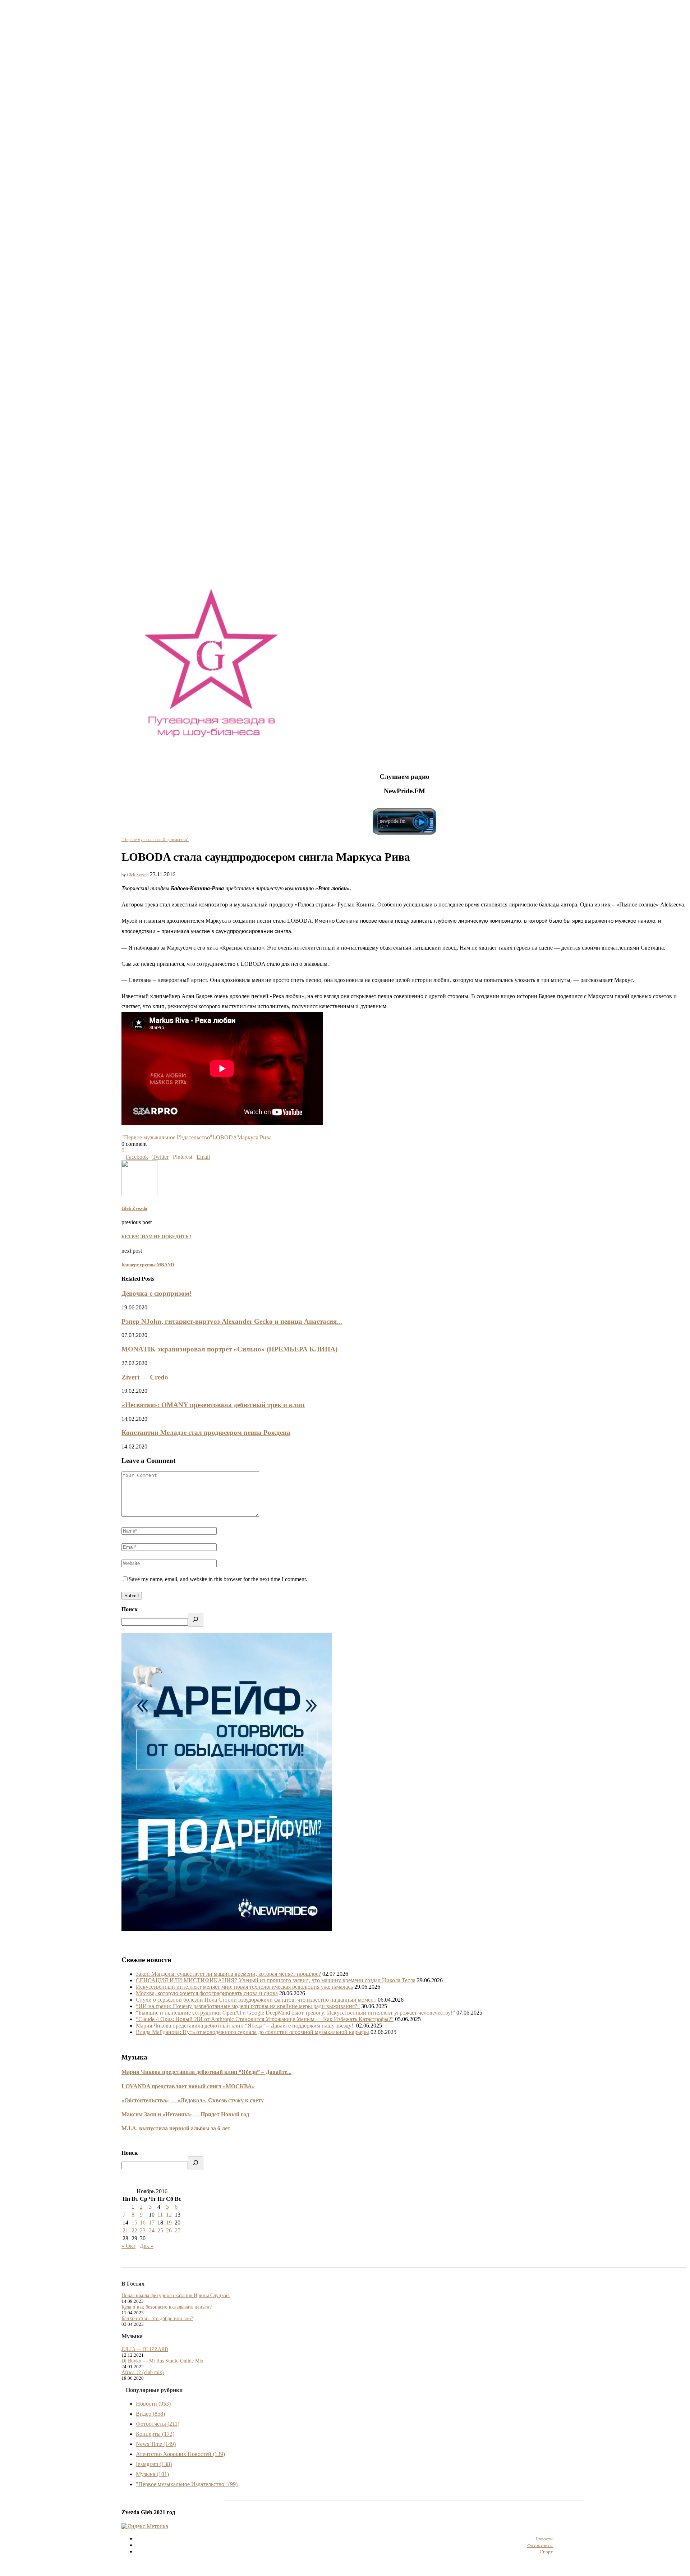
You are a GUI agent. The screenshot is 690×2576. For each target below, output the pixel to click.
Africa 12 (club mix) (143, 2372)
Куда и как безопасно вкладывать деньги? (167, 2307)
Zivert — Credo (145, 1377)
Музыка (152, 2474)
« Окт (128, 2246)
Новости (153, 2404)
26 (169, 2230)
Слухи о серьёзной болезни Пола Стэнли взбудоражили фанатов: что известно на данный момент (256, 2000)
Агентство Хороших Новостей (180, 2454)
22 (134, 2230)
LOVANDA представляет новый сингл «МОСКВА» (188, 2086)
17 (152, 2223)
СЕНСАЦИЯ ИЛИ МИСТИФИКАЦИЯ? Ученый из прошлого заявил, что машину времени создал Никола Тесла (276, 1980)
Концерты (155, 2434)
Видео (150, 2414)
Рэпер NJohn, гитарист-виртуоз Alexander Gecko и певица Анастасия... (232, 1321)
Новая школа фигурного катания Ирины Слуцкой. (176, 2295)
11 (160, 2215)
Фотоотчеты (158, 2424)
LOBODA (225, 1137)
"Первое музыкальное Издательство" (155, 840)
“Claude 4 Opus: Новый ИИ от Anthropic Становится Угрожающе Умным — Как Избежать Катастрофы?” (265, 2019)
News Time (156, 2444)
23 (143, 2230)
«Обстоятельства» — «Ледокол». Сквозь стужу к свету (193, 2100)
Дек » (147, 2246)
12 (169, 2215)
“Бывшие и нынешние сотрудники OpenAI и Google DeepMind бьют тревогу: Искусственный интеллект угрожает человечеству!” (295, 2013)
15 (134, 2223)
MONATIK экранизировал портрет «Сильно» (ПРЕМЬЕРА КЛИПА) (229, 1349)
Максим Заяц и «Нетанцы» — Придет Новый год (185, 2114)
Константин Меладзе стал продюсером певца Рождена (206, 1432)
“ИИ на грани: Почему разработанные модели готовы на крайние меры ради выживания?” (248, 2006)
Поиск (130, 1609)
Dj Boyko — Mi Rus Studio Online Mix (162, 2361)
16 (143, 2223)
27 (178, 2230)
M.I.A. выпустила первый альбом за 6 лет (176, 2128)
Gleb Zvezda (138, 875)
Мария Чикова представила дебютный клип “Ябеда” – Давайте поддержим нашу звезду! (245, 2026)
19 (169, 2223)
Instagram (154, 2464)
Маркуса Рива (254, 1137)
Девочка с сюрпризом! (157, 1293)
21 (125, 2230)
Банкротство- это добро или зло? (157, 2318)
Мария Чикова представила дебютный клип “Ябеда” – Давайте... (206, 2072)
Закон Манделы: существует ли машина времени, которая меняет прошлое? (228, 1974)
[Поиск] (196, 1620)
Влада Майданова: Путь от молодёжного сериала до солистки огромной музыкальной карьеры (252, 2032)
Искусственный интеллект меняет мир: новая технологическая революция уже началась (244, 1987)
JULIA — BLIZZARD (145, 2349)
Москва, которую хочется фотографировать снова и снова (207, 1993)
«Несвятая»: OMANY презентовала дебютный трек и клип (213, 1405)
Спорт (546, 2552)
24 (152, 2230)
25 (160, 2230)
